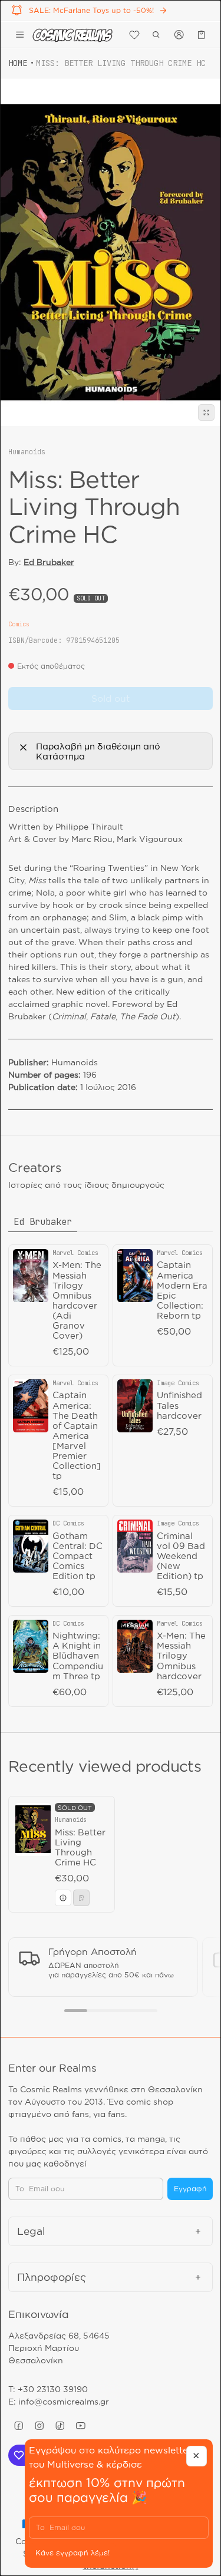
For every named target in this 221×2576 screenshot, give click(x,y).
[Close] (197, 2456)
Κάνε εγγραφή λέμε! (72, 2553)
